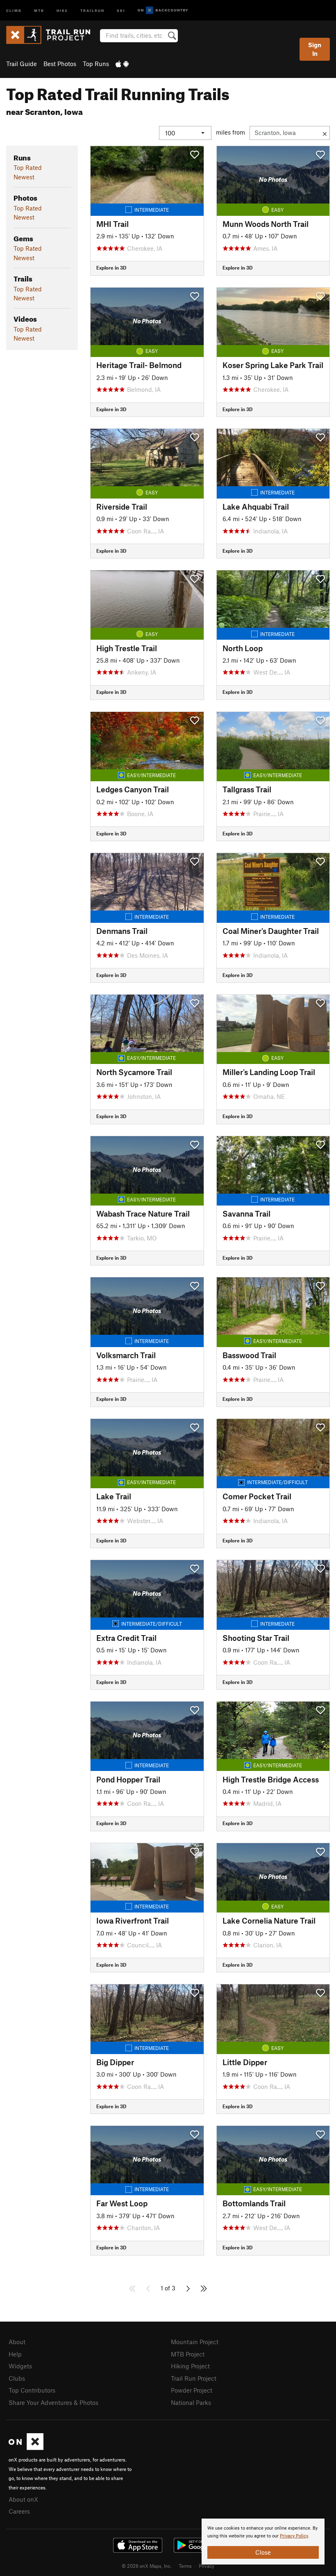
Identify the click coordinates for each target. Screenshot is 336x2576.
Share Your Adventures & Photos (53, 2402)
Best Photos (60, 64)
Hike (62, 10)
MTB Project (188, 2354)
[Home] (52, 35)
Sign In (315, 49)
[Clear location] (325, 133)
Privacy (207, 2566)
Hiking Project (190, 2366)
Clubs (17, 2378)
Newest (24, 177)
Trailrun (92, 10)
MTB (39, 10)
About (17, 2342)
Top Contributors (32, 2390)
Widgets (20, 2366)
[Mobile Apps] (122, 64)
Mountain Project (195, 2342)
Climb (14, 10)
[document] (263, 2542)
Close (263, 2552)
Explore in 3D (111, 268)
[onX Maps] (26, 2448)
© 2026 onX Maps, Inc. (147, 2566)
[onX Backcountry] (163, 10)
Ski (121, 10)
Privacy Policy (294, 2536)
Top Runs (96, 64)
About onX (23, 2499)
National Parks (191, 2402)
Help (15, 2354)
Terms (185, 2566)
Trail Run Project (194, 2378)
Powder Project (192, 2390)
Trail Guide (22, 64)
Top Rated (28, 167)
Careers (19, 2511)
